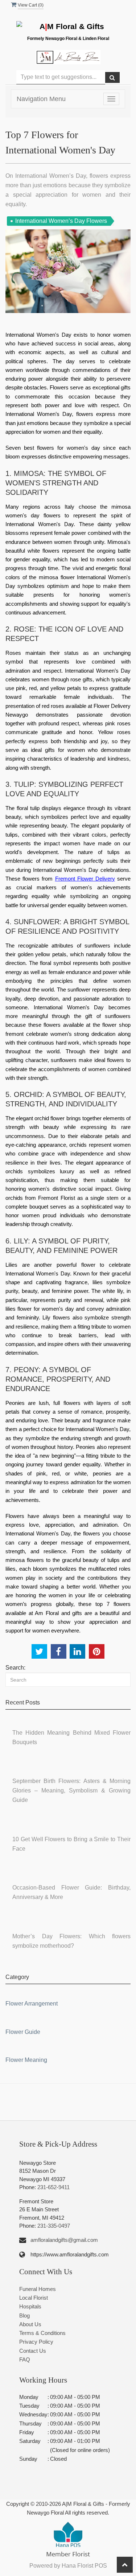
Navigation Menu (41, 99)
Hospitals (30, 2306)
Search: (15, 1668)
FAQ (25, 2359)
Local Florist (34, 2298)
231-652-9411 (53, 2187)
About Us (30, 2324)
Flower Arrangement (32, 2004)
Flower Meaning (26, 2060)
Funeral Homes (38, 2289)
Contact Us (33, 2351)
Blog (24, 2315)
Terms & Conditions (42, 2333)
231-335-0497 (54, 2226)
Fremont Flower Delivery (85, 879)
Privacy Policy (36, 2342)
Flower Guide (23, 2032)
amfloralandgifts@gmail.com (64, 2240)
